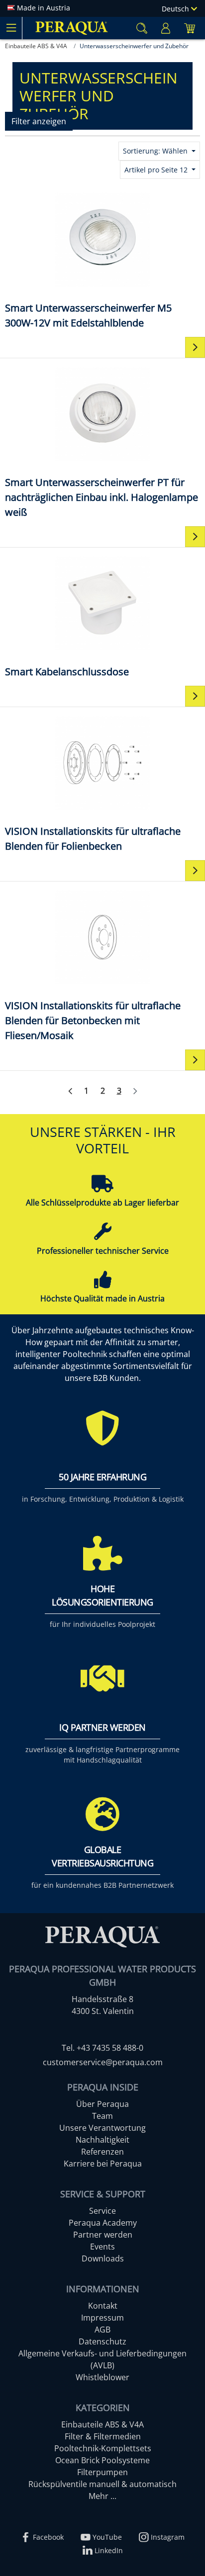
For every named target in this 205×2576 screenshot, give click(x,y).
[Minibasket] (190, 28)
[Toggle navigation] (11, 28)
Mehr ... (102, 2496)
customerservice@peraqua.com (103, 2062)
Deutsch (176, 9)
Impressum (102, 2318)
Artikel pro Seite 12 (157, 170)
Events (102, 2247)
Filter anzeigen (39, 121)
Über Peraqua (102, 2104)
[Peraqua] (72, 28)
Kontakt (103, 2306)
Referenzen (102, 2152)
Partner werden (103, 2235)
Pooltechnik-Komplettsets (103, 2448)
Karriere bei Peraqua (103, 2164)
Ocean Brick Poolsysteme (102, 2460)
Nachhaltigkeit (102, 2140)
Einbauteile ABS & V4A (102, 2424)
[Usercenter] (166, 28)
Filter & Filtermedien (103, 2436)
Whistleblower (102, 2377)
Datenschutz (102, 2341)
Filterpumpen (102, 2472)
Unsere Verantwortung (102, 2128)
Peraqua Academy (103, 2223)
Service (102, 2211)
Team (102, 2116)
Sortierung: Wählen (156, 151)
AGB (102, 2330)
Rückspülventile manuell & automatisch (102, 2484)
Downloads (103, 2258)
